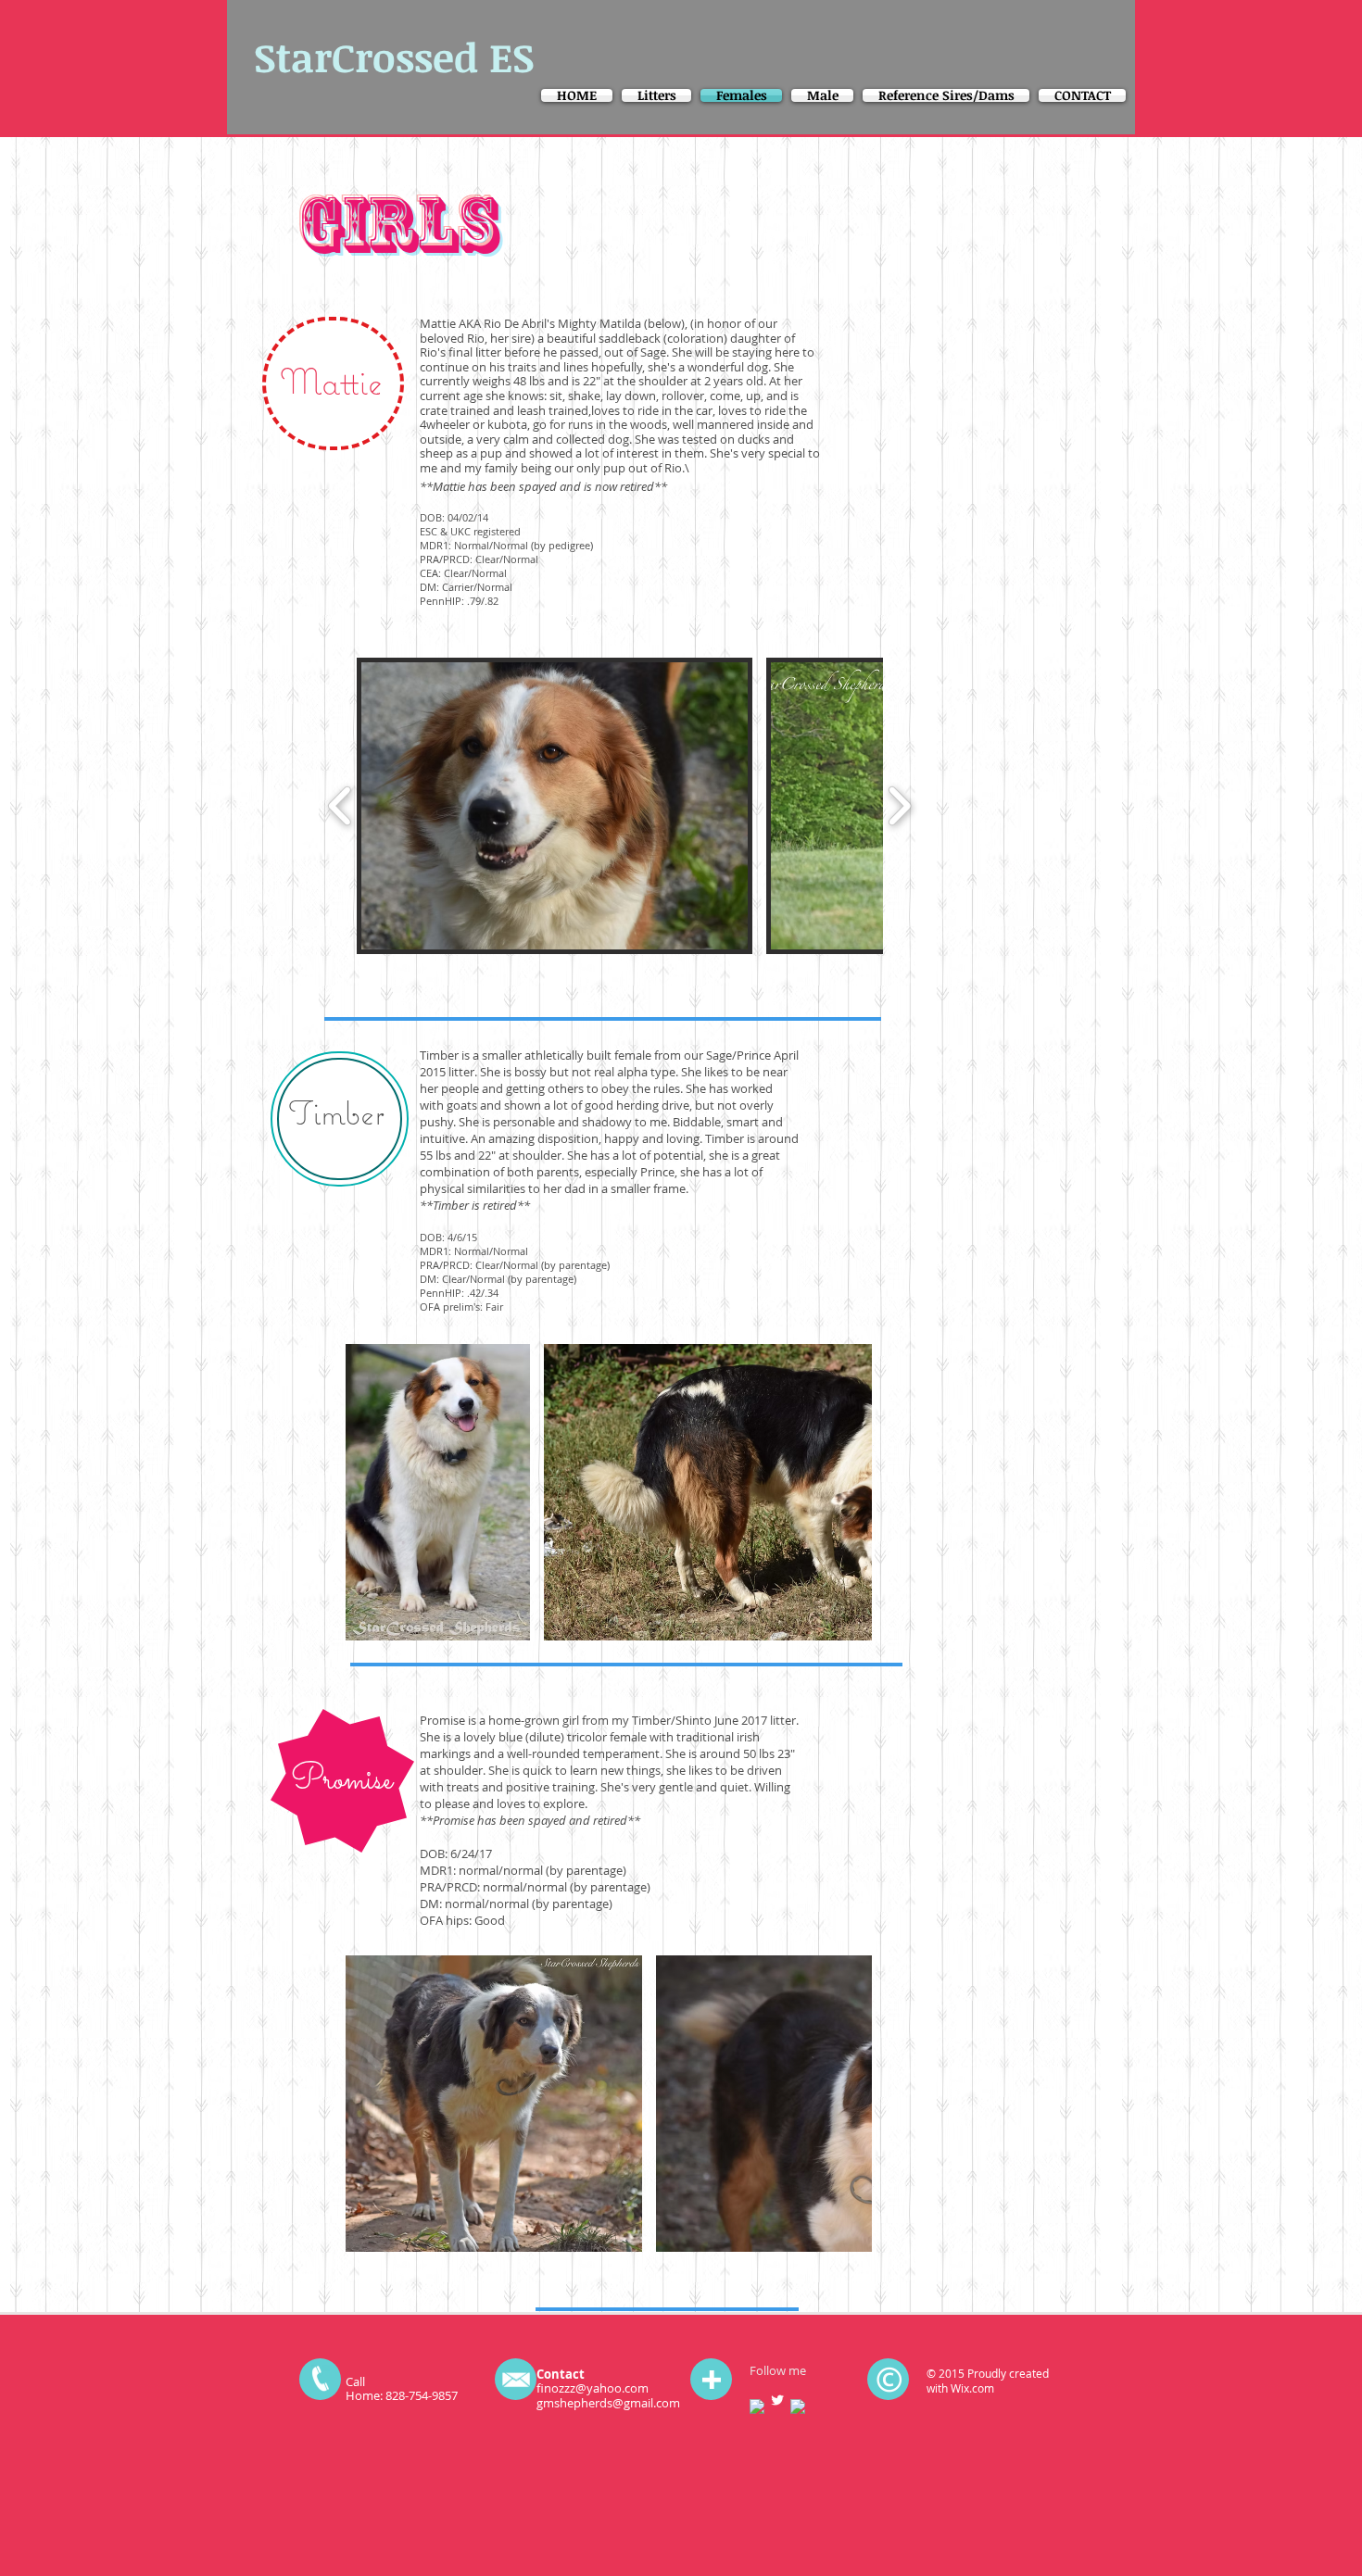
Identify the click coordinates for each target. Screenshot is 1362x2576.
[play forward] (899, 806)
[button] (555, 806)
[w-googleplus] (798, 2406)
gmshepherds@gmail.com (608, 2403)
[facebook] (757, 2406)
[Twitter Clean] (777, 2400)
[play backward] (340, 806)
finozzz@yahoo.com (593, 2388)
